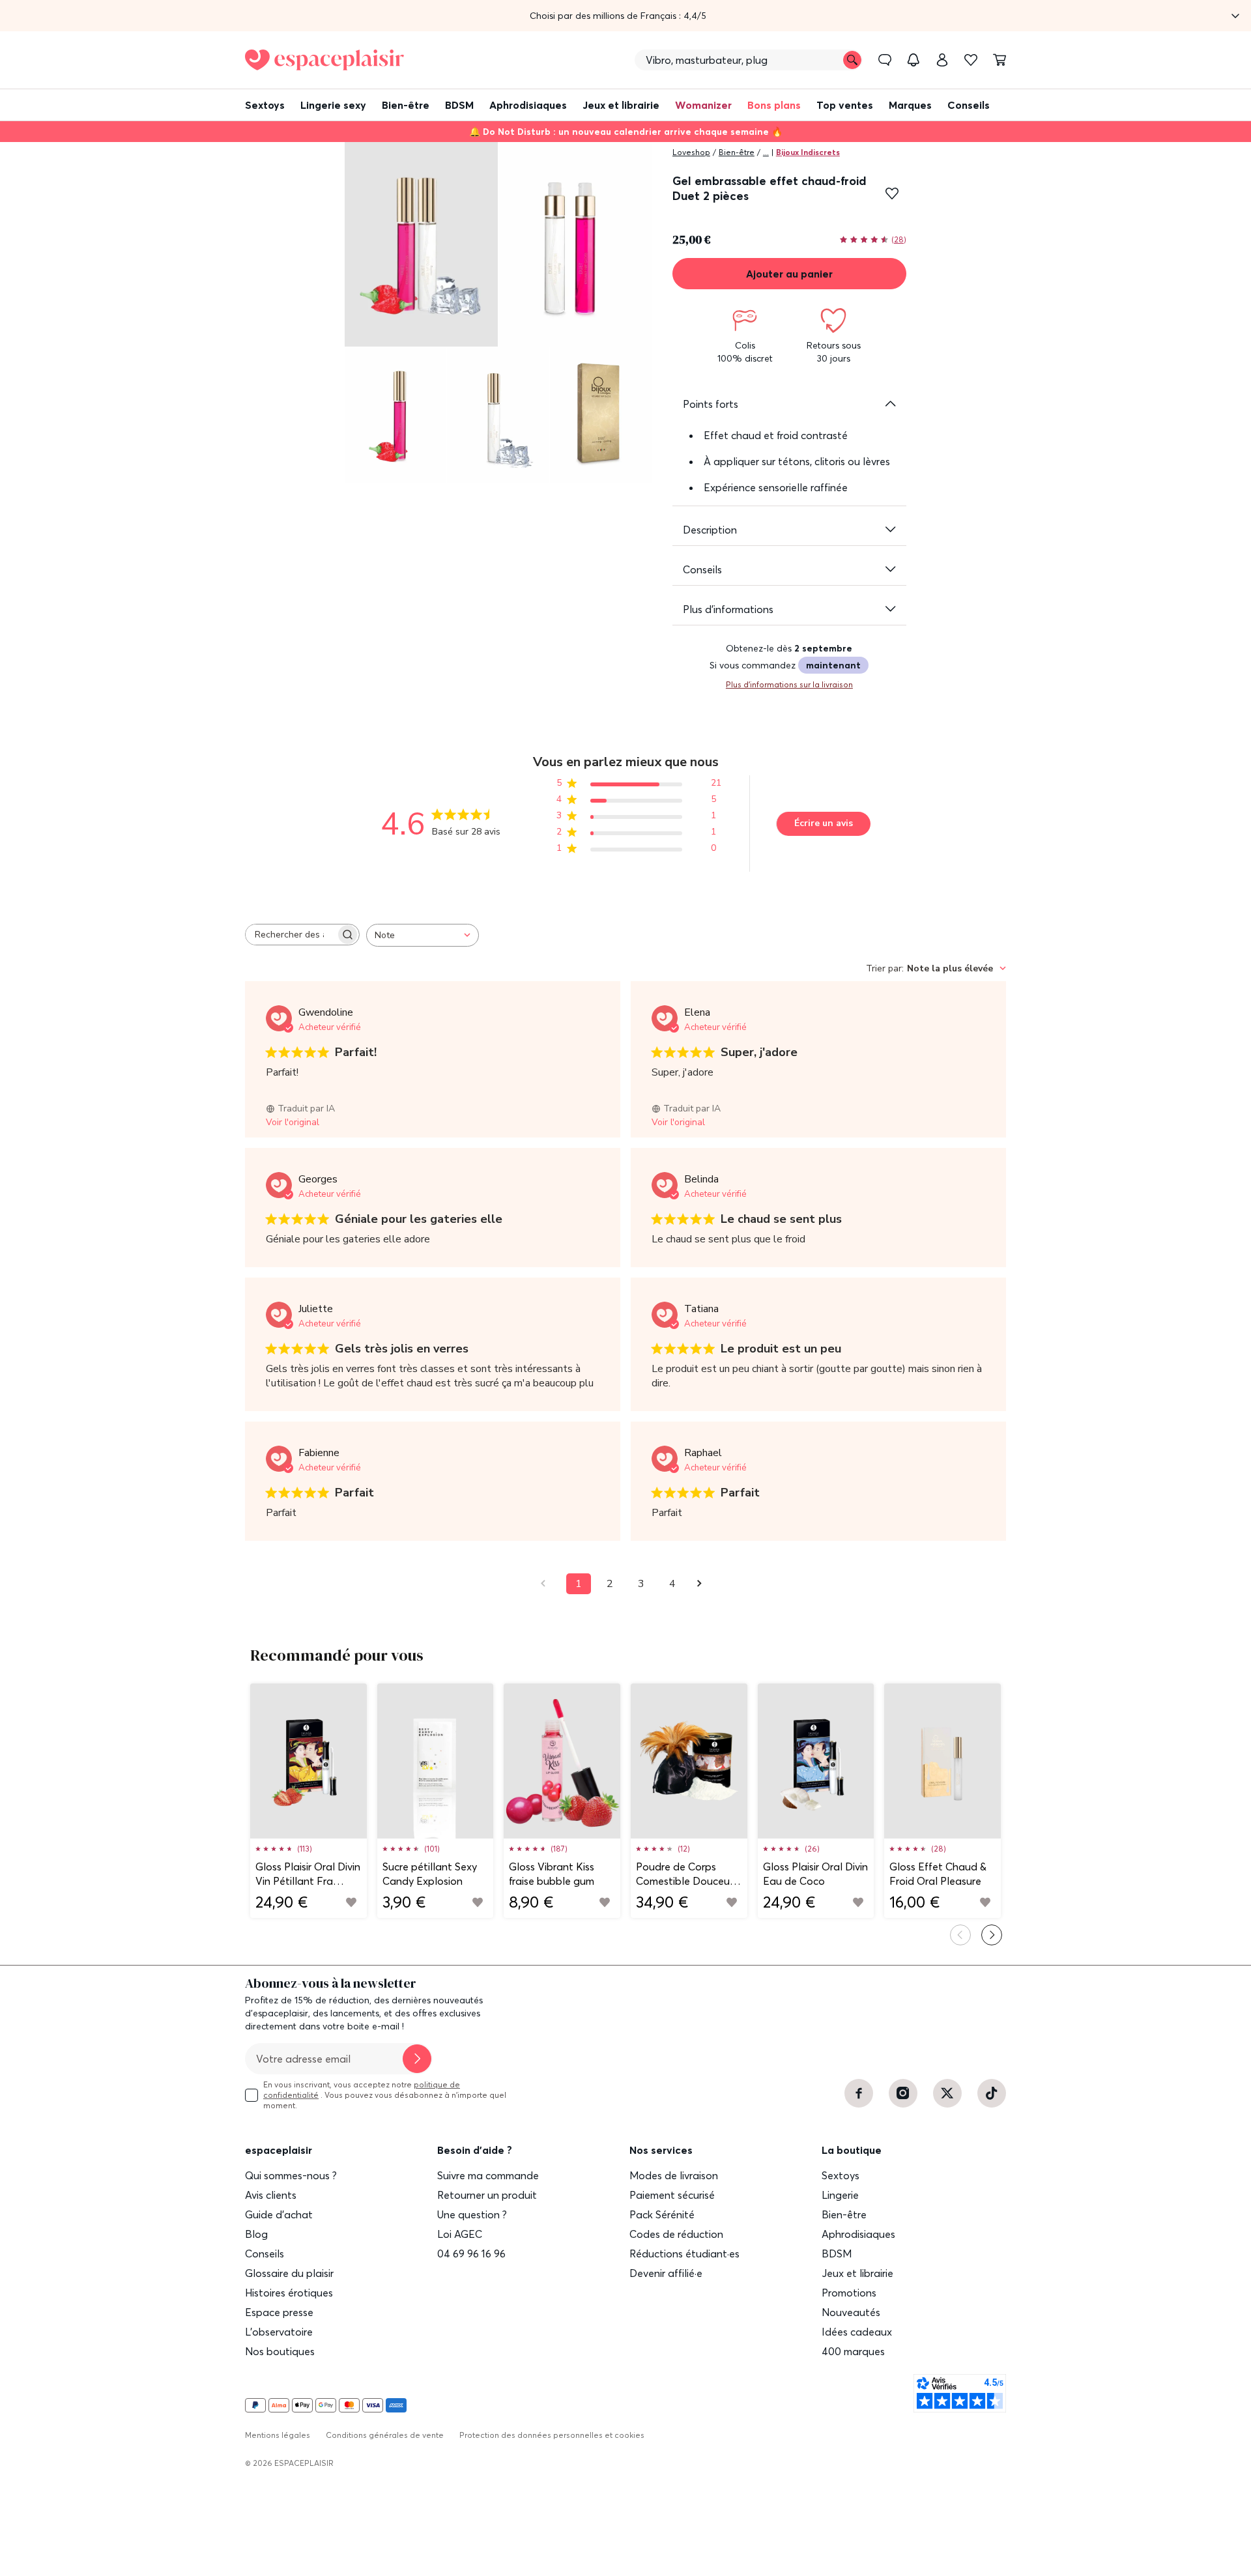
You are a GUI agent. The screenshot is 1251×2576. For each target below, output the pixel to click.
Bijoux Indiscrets (808, 152)
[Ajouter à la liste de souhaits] (892, 193)
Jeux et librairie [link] (857, 2273)
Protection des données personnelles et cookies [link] (552, 2435)
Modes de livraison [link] (674, 2175)
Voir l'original (293, 1122)
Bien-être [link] (844, 2214)
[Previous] (960, 1935)
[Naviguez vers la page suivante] (704, 1583)
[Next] (992, 1935)
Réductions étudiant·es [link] (684, 2254)
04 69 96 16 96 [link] (471, 2254)
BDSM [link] (837, 2254)
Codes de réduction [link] (676, 2234)
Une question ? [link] (472, 2214)
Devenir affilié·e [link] (666, 2273)
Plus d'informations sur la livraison (789, 684)
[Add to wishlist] (351, 1902)
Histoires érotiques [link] (289, 2293)
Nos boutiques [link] (280, 2351)
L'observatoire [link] (279, 2332)
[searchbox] (291, 935)
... (766, 152)
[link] (942, 60)
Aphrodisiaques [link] (858, 2234)
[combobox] (423, 935)
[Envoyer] (417, 2059)
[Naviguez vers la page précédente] (547, 1583)
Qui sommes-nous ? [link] (291, 2175)
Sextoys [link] (841, 2175)
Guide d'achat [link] (279, 2214)
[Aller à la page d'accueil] (324, 60)
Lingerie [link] (840, 2195)
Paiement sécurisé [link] (672, 2195)
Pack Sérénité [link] (662, 2214)
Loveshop (691, 152)
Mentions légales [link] (278, 2435)
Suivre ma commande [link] (488, 2175)
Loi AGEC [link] (460, 2234)
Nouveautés (851, 2312)
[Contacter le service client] (885, 60)
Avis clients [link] (271, 2195)
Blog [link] (256, 2234)
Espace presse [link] (279, 2312)
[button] (625, 16)
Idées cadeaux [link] (857, 2332)
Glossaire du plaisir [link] (289, 2273)
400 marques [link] (853, 2351)
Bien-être (737, 152)
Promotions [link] (849, 2293)
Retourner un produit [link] (487, 2195)
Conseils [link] (265, 2254)
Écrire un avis (824, 823)
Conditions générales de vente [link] (385, 2435)
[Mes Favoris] (971, 60)
